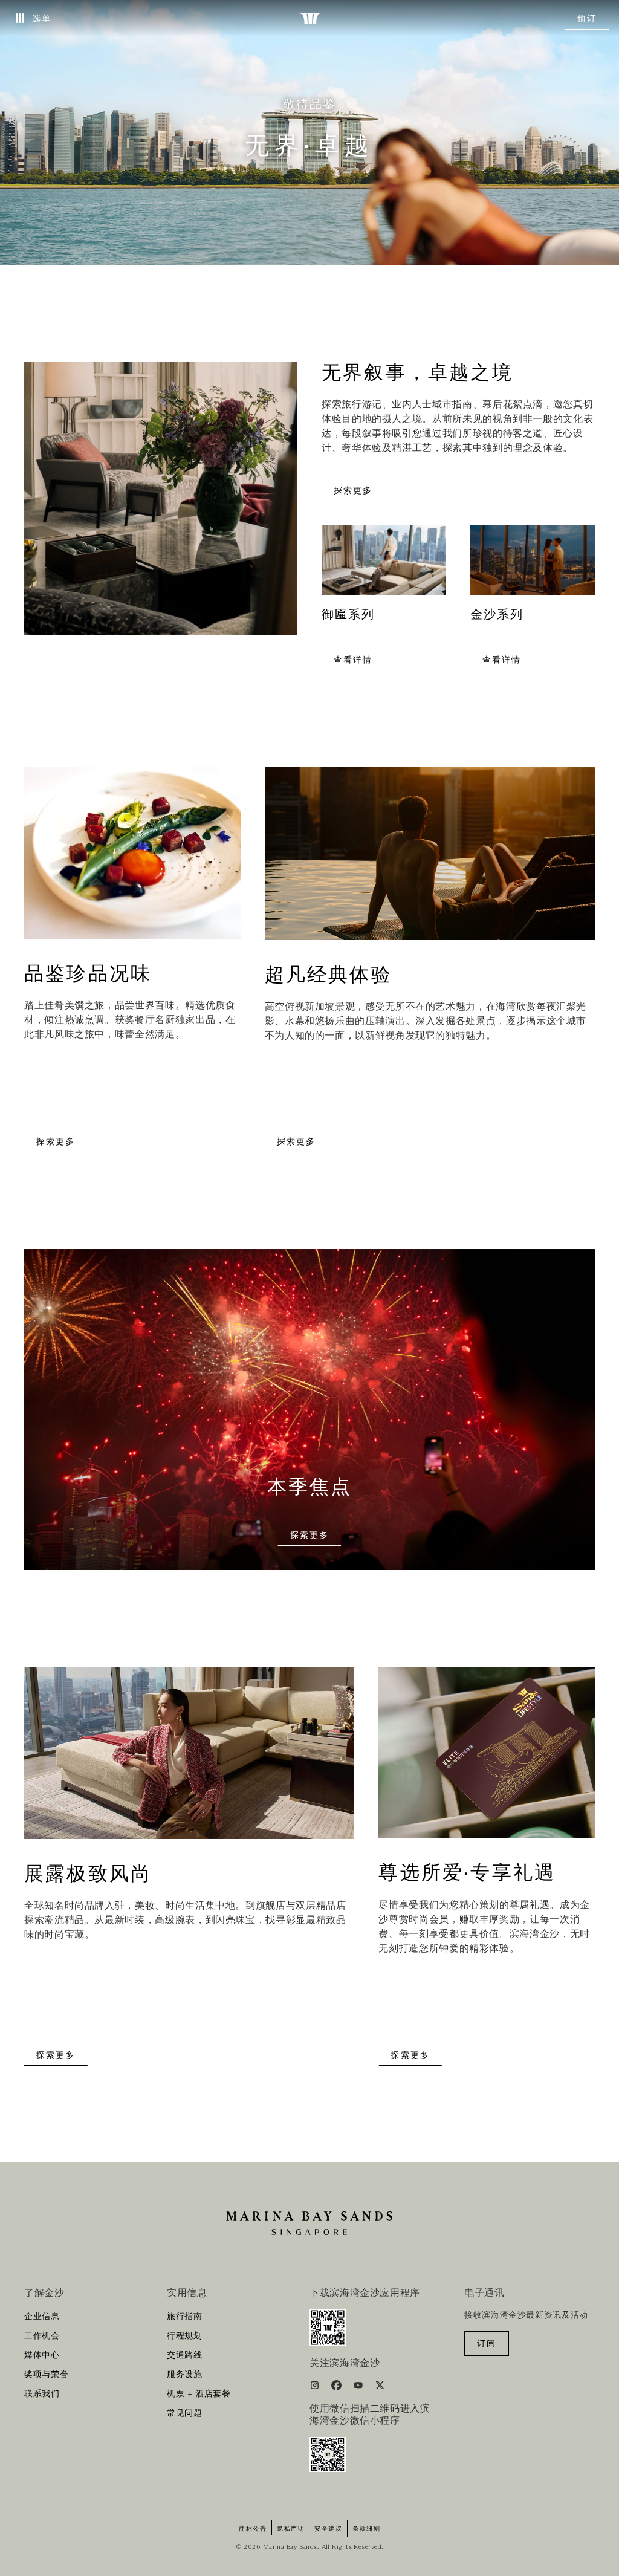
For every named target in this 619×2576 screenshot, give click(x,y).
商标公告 (253, 2529)
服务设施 (185, 2375)
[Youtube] (359, 2387)
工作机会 (42, 2336)
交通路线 (185, 2355)
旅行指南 (185, 2317)
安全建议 (328, 2529)
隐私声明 (291, 2529)
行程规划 (185, 2336)
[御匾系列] (384, 566)
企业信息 (42, 2317)
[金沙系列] (533, 566)
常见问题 (185, 2413)
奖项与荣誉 (46, 2375)
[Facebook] (338, 2387)
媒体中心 (42, 2355)
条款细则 (366, 2529)
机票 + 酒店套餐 (199, 2394)
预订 (587, 19)
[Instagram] (316, 2387)
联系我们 (42, 2394)
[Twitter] (380, 2387)
